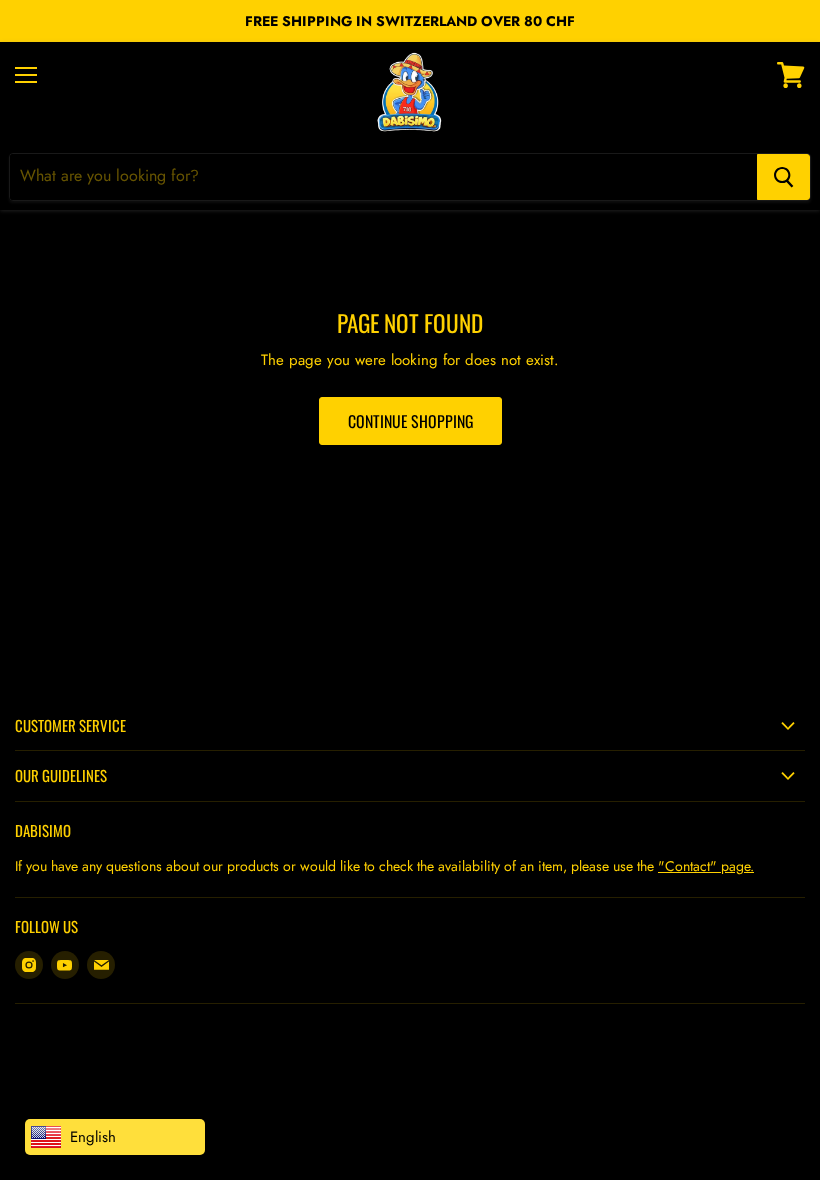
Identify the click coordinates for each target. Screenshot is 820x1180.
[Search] (783, 177)
